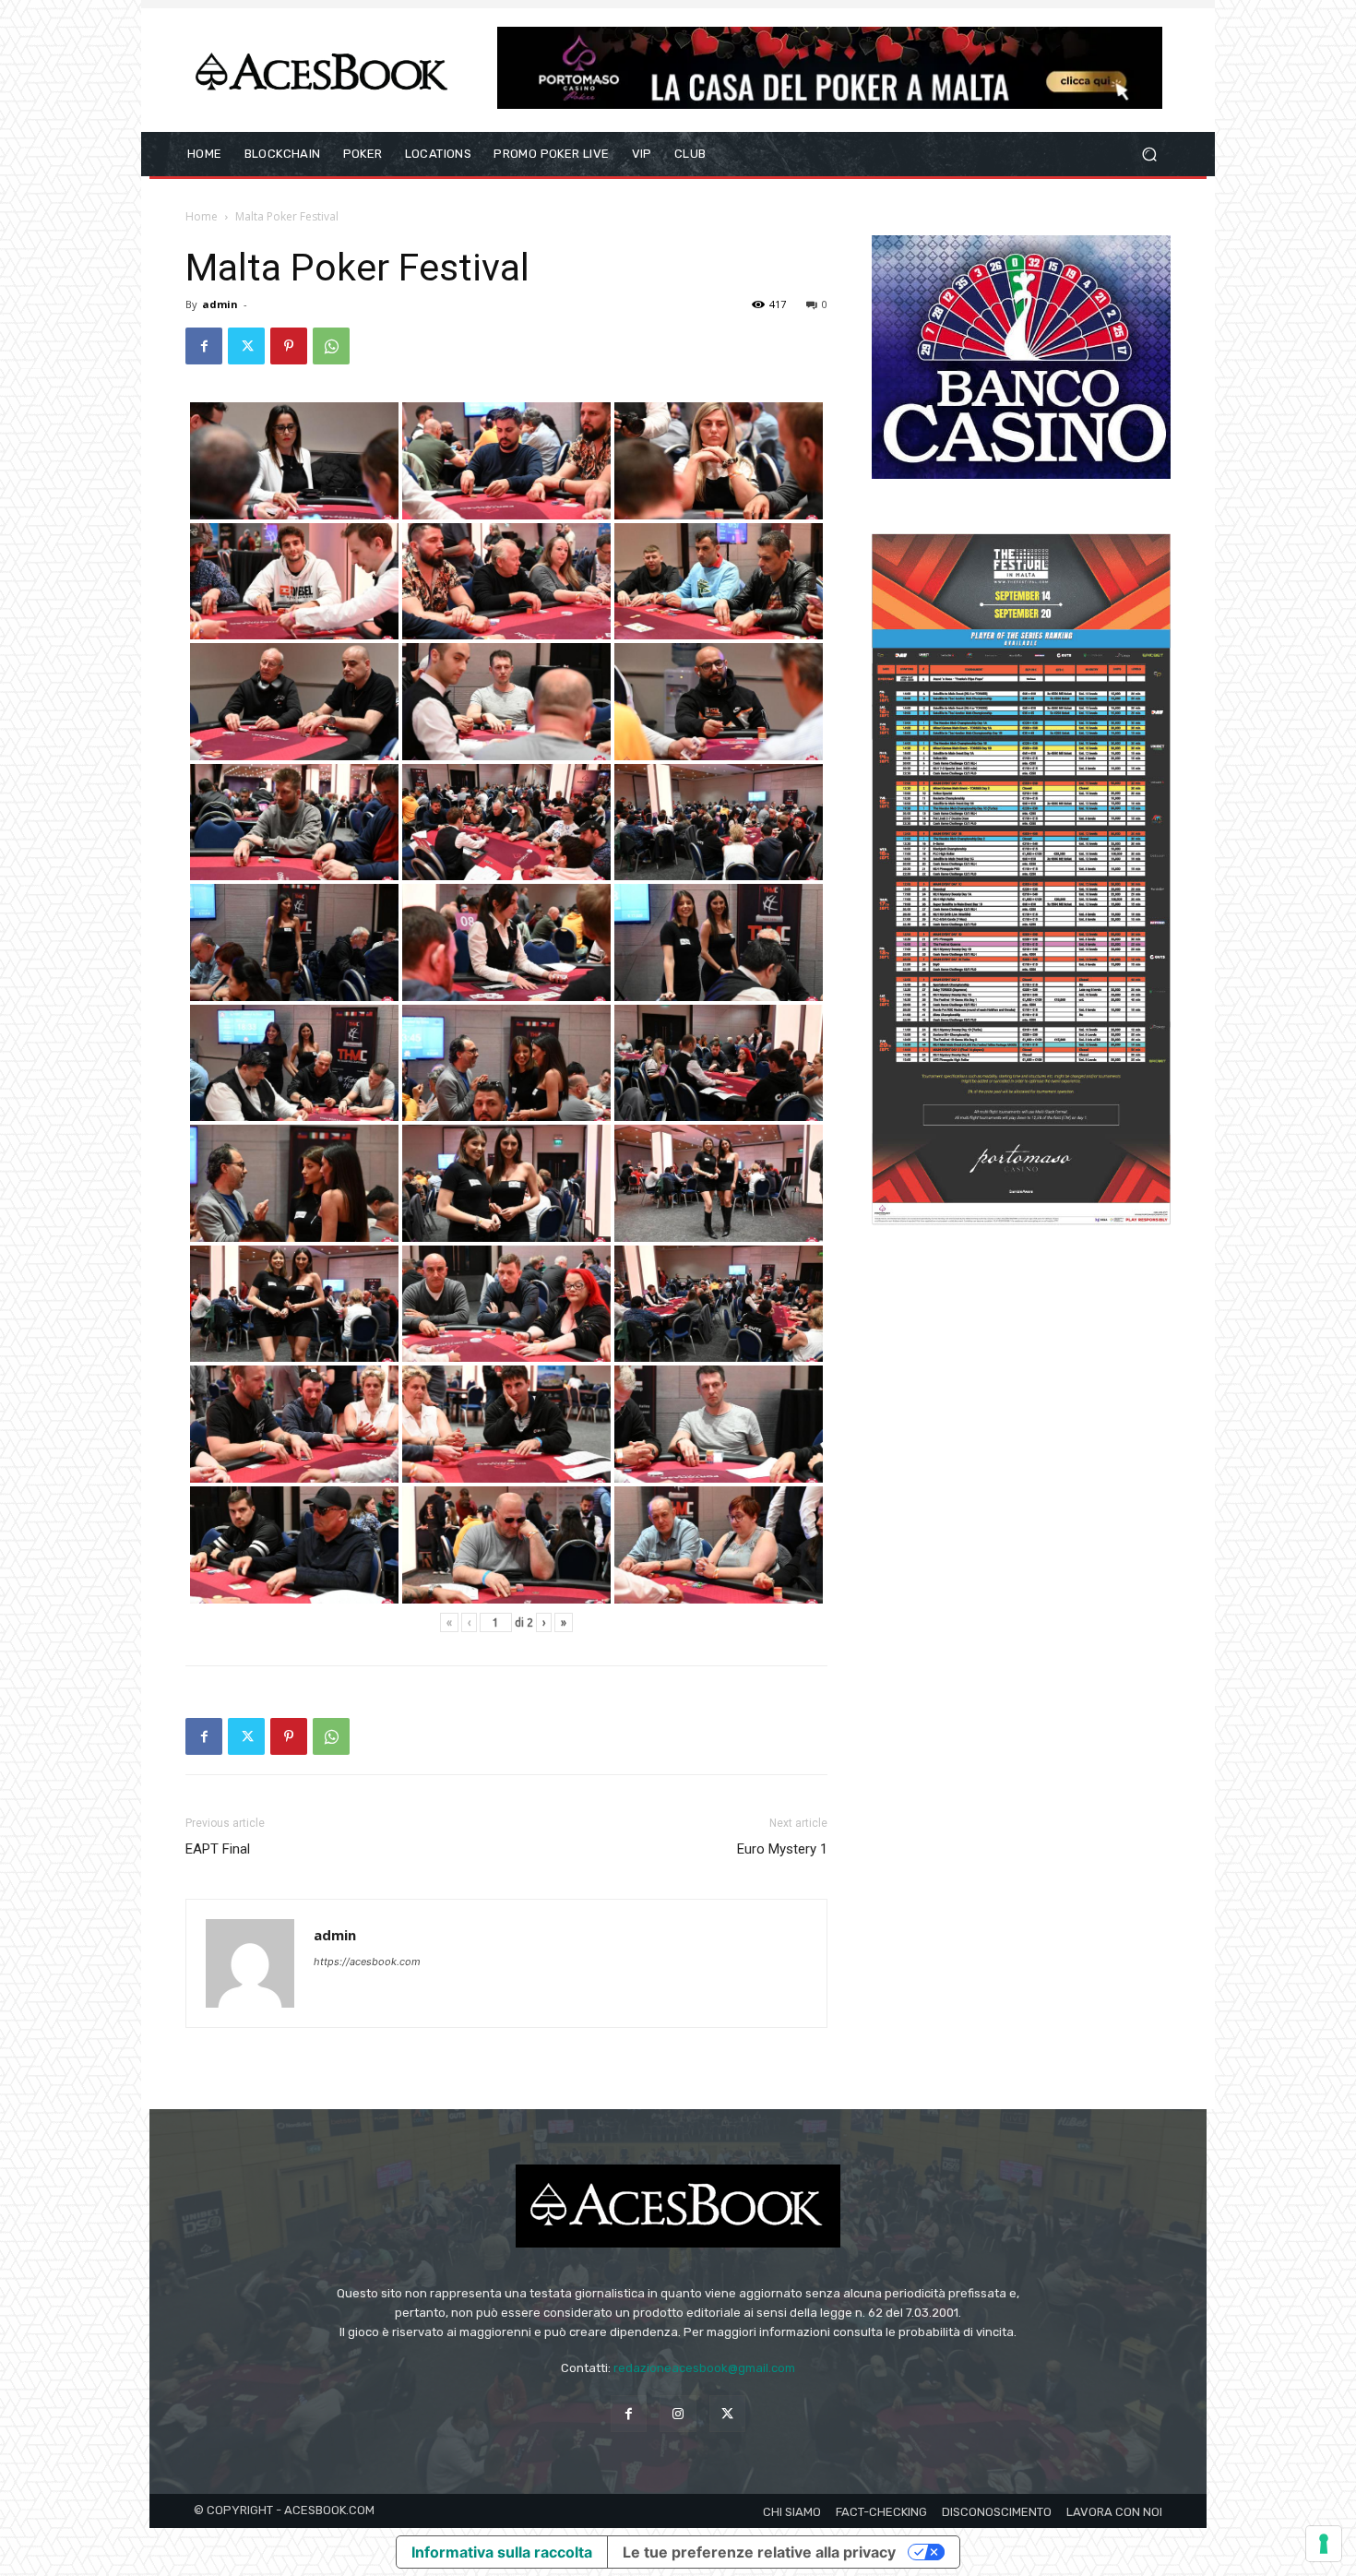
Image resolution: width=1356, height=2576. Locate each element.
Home (202, 216)
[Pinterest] (289, 346)
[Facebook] (204, 346)
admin (220, 304)
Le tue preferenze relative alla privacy (759, 2552)
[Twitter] (246, 346)
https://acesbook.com (367, 1962)
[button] (1149, 155)
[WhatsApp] (331, 346)
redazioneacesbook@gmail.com (704, 2368)
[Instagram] (678, 2413)
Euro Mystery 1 (782, 1849)
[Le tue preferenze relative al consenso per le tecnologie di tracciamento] (1324, 2544)
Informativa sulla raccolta (502, 2552)
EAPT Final (218, 1849)
